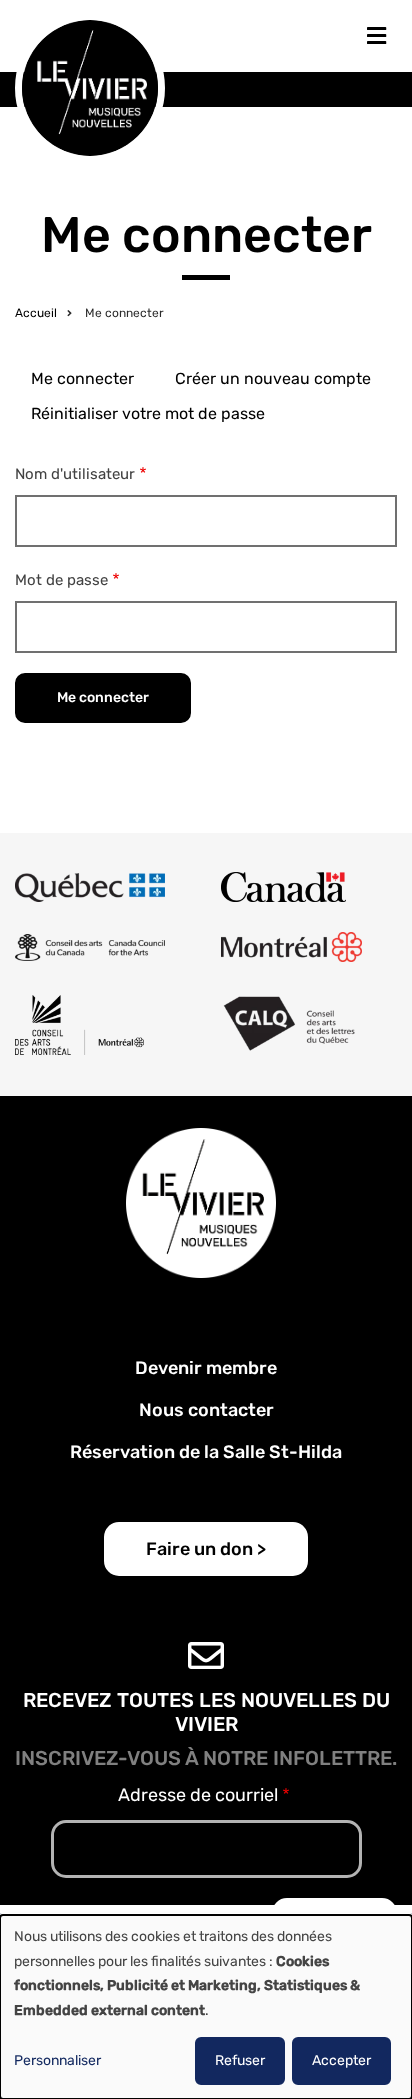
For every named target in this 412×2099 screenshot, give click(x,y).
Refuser (240, 2060)
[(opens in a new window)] (90, 887)
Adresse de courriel (198, 1795)
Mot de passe (61, 580)
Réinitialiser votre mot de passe (148, 413)
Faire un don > (206, 1549)
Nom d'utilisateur (75, 474)
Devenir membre (206, 1368)
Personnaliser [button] (57, 2060)
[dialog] (206, 2007)
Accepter (341, 2060)
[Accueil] (90, 86)
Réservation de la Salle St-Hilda (206, 1452)
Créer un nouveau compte (273, 378)
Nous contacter (206, 1410)
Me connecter (82, 378)
